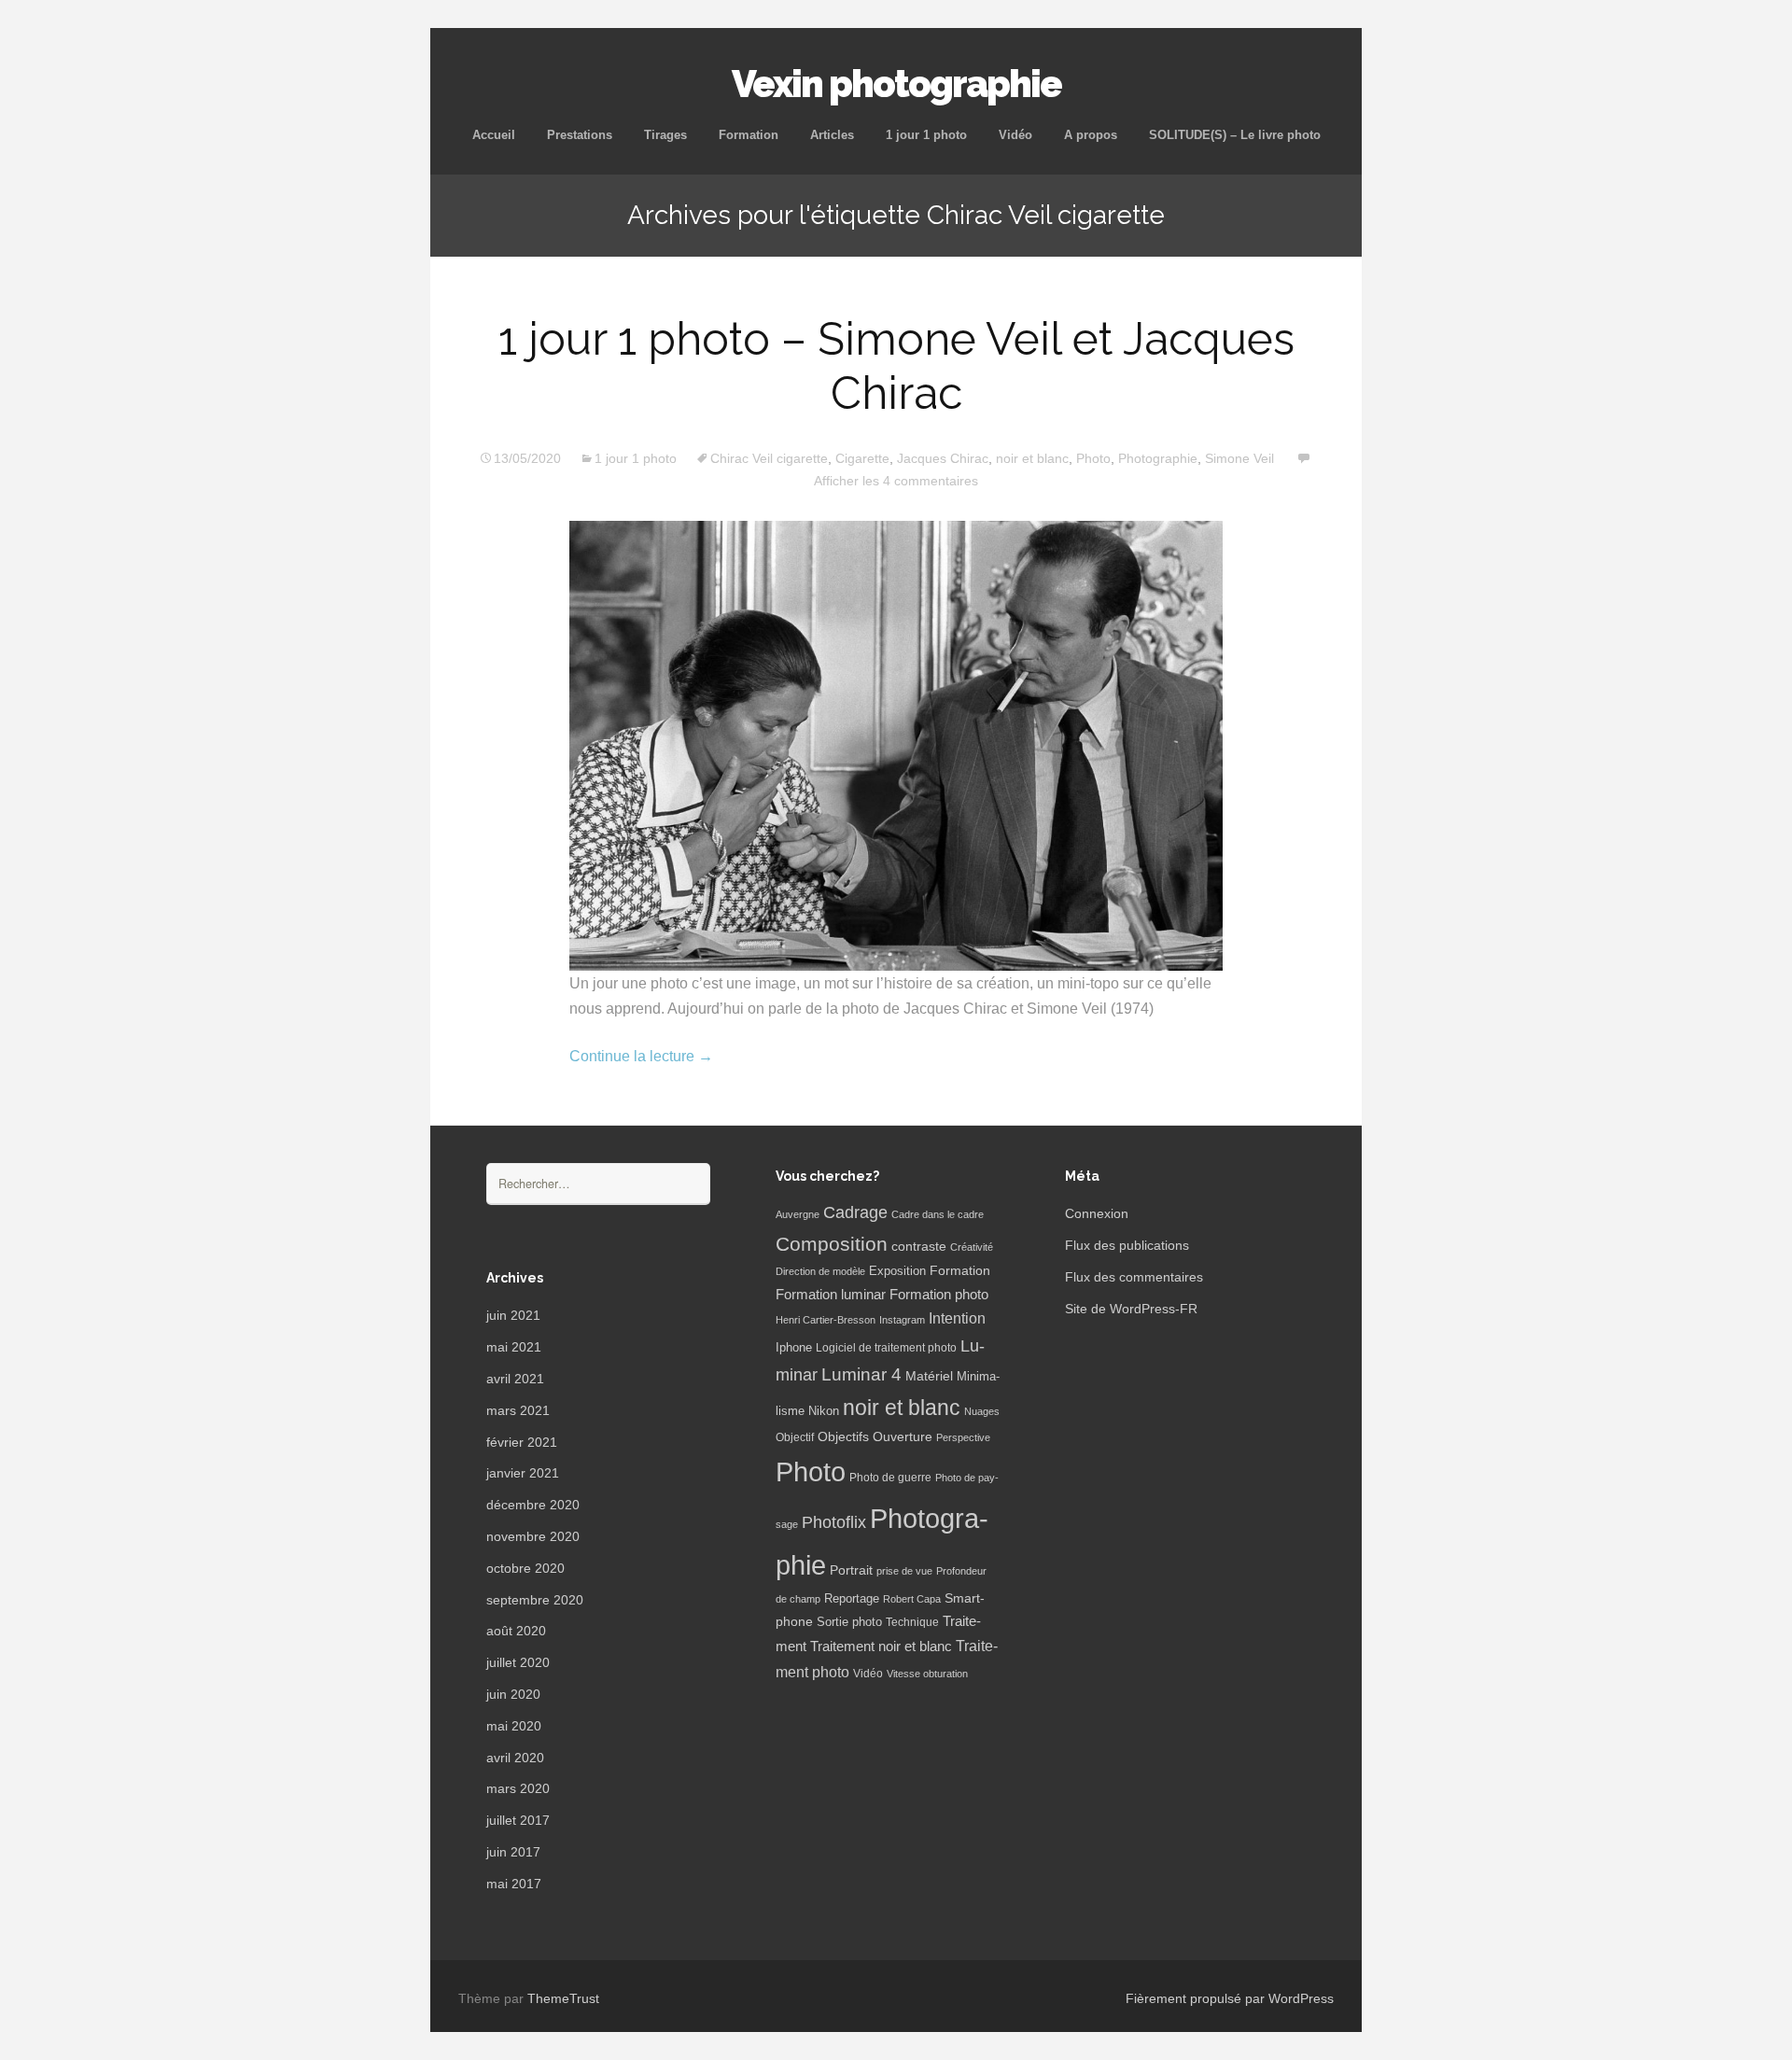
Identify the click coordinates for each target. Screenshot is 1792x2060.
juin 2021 (513, 1315)
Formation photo (939, 1294)
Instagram (902, 1320)
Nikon (824, 1411)
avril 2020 (515, 1758)
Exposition (897, 1271)
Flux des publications (1127, 1245)
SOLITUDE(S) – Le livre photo (1235, 135)
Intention (957, 1318)
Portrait (851, 1570)
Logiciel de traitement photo (886, 1348)
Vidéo (1015, 135)
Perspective (963, 1437)
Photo (1093, 458)
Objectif (795, 1437)
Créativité (972, 1247)
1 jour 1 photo (926, 135)
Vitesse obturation (927, 1674)
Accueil (494, 135)
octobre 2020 (525, 1568)
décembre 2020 (533, 1505)
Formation (749, 135)
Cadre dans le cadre (938, 1214)
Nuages (982, 1411)
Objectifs (843, 1436)
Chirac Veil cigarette (769, 458)
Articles (832, 135)
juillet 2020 (518, 1662)
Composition (832, 1244)
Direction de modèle (820, 1271)
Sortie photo (849, 1622)
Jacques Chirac (943, 458)
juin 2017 (513, 1852)
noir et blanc (1032, 458)
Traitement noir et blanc (881, 1647)
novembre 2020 (533, 1536)
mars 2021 (518, 1410)
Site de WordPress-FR (1131, 1309)
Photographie (1158, 458)
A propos (1091, 135)
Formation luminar (831, 1294)
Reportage (852, 1598)
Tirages (665, 135)
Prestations (580, 135)
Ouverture (903, 1437)
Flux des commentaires (1134, 1277)
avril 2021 (515, 1379)
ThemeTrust (563, 1998)
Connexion (1097, 1213)
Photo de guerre (890, 1478)
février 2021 (522, 1442)
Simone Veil (1239, 458)
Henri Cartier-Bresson (826, 1320)
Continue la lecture (641, 1056)
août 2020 (516, 1631)
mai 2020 (514, 1726)
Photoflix (834, 1522)
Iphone (794, 1348)
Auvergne (798, 1214)
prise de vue (904, 1571)
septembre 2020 (535, 1600)
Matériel (929, 1376)
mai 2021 (514, 1347)
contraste (919, 1247)
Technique (912, 1622)
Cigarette (862, 458)
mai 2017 (514, 1884)
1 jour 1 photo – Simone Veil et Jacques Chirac (896, 366)
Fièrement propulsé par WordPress (1230, 1998)
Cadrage (855, 1212)
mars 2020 (518, 1788)
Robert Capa (912, 1599)
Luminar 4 (861, 1374)
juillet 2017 (518, 1820)
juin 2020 (513, 1694)
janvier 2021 (523, 1473)
